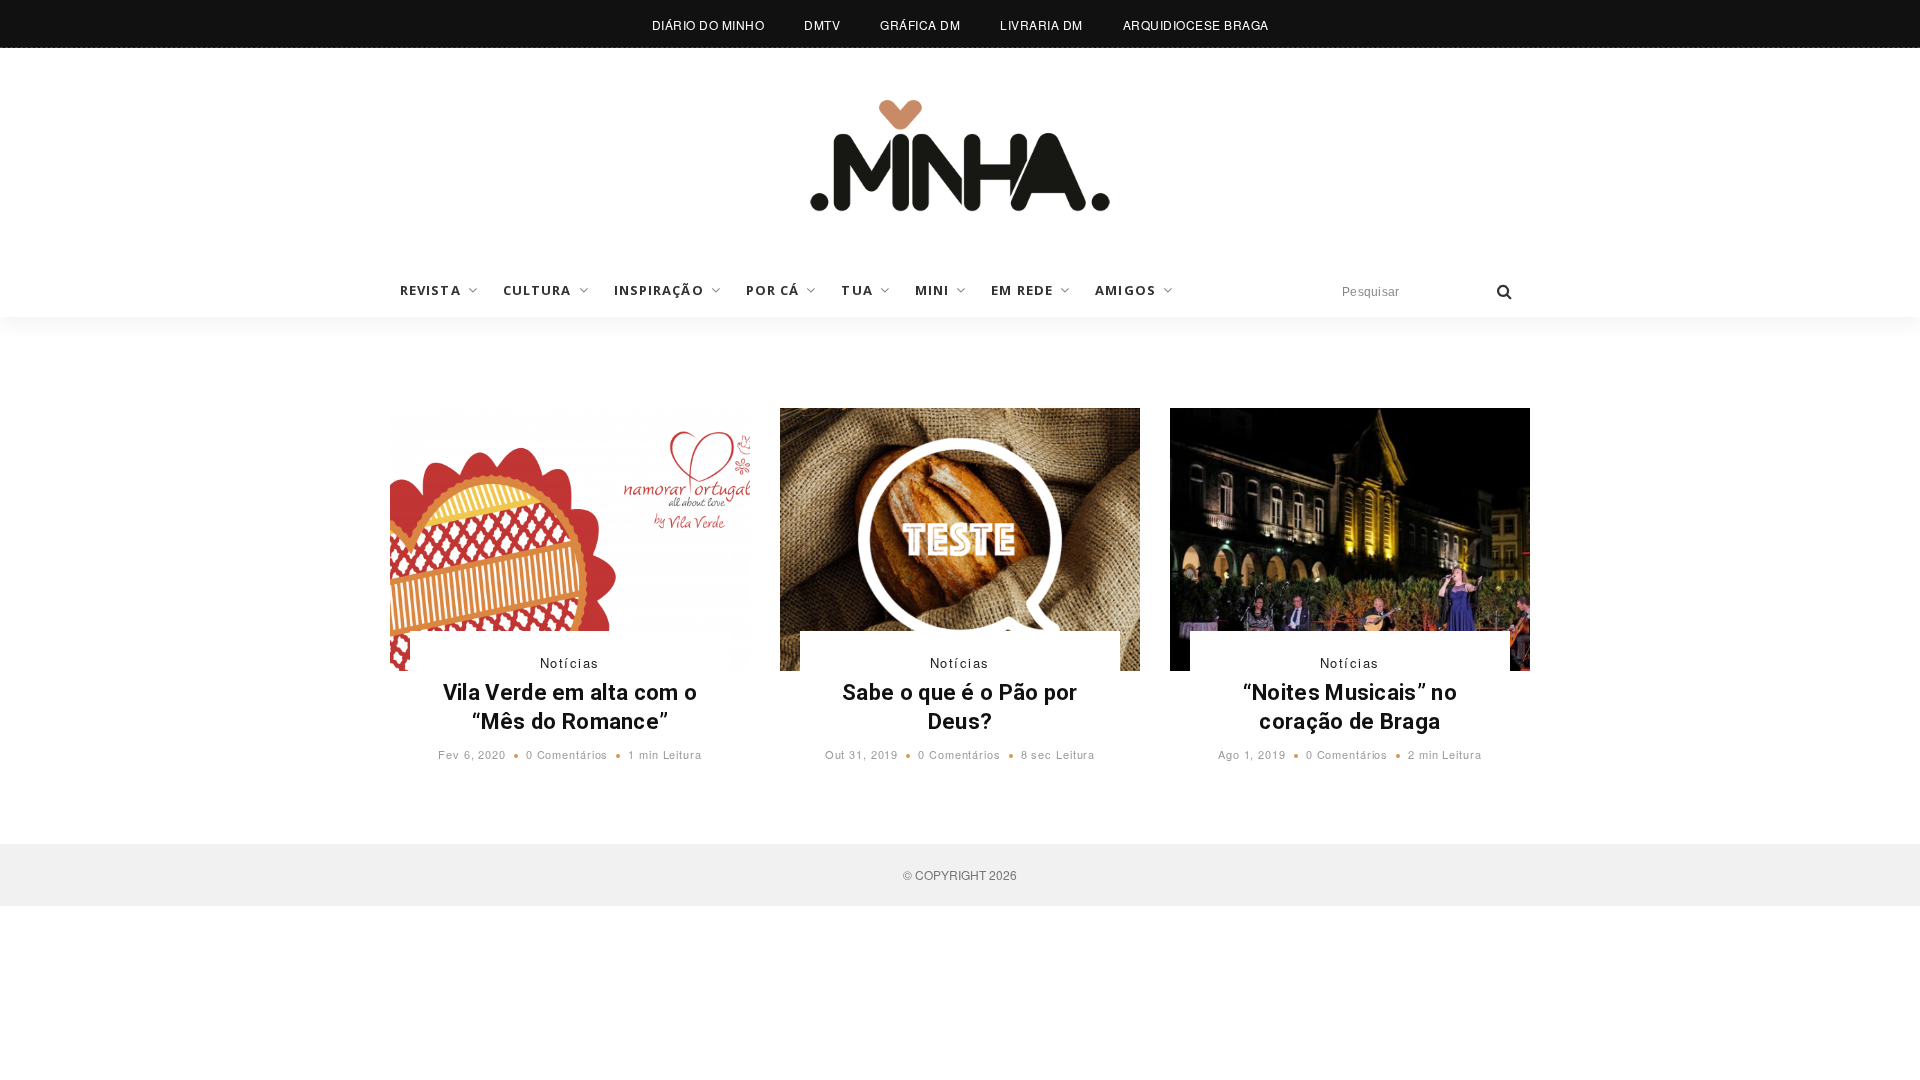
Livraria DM (1041, 24)
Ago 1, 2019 (1252, 754)
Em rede (1022, 290)
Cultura (537, 290)
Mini (932, 290)
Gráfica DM (920, 24)
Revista (430, 290)
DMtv (822, 24)
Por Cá (773, 290)
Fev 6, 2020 (472, 754)
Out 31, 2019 (862, 754)
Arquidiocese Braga (1196, 24)
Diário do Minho (708, 24)
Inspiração (659, 290)
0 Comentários (567, 754)
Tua (856, 290)
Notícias (570, 662)
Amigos (1125, 290)
